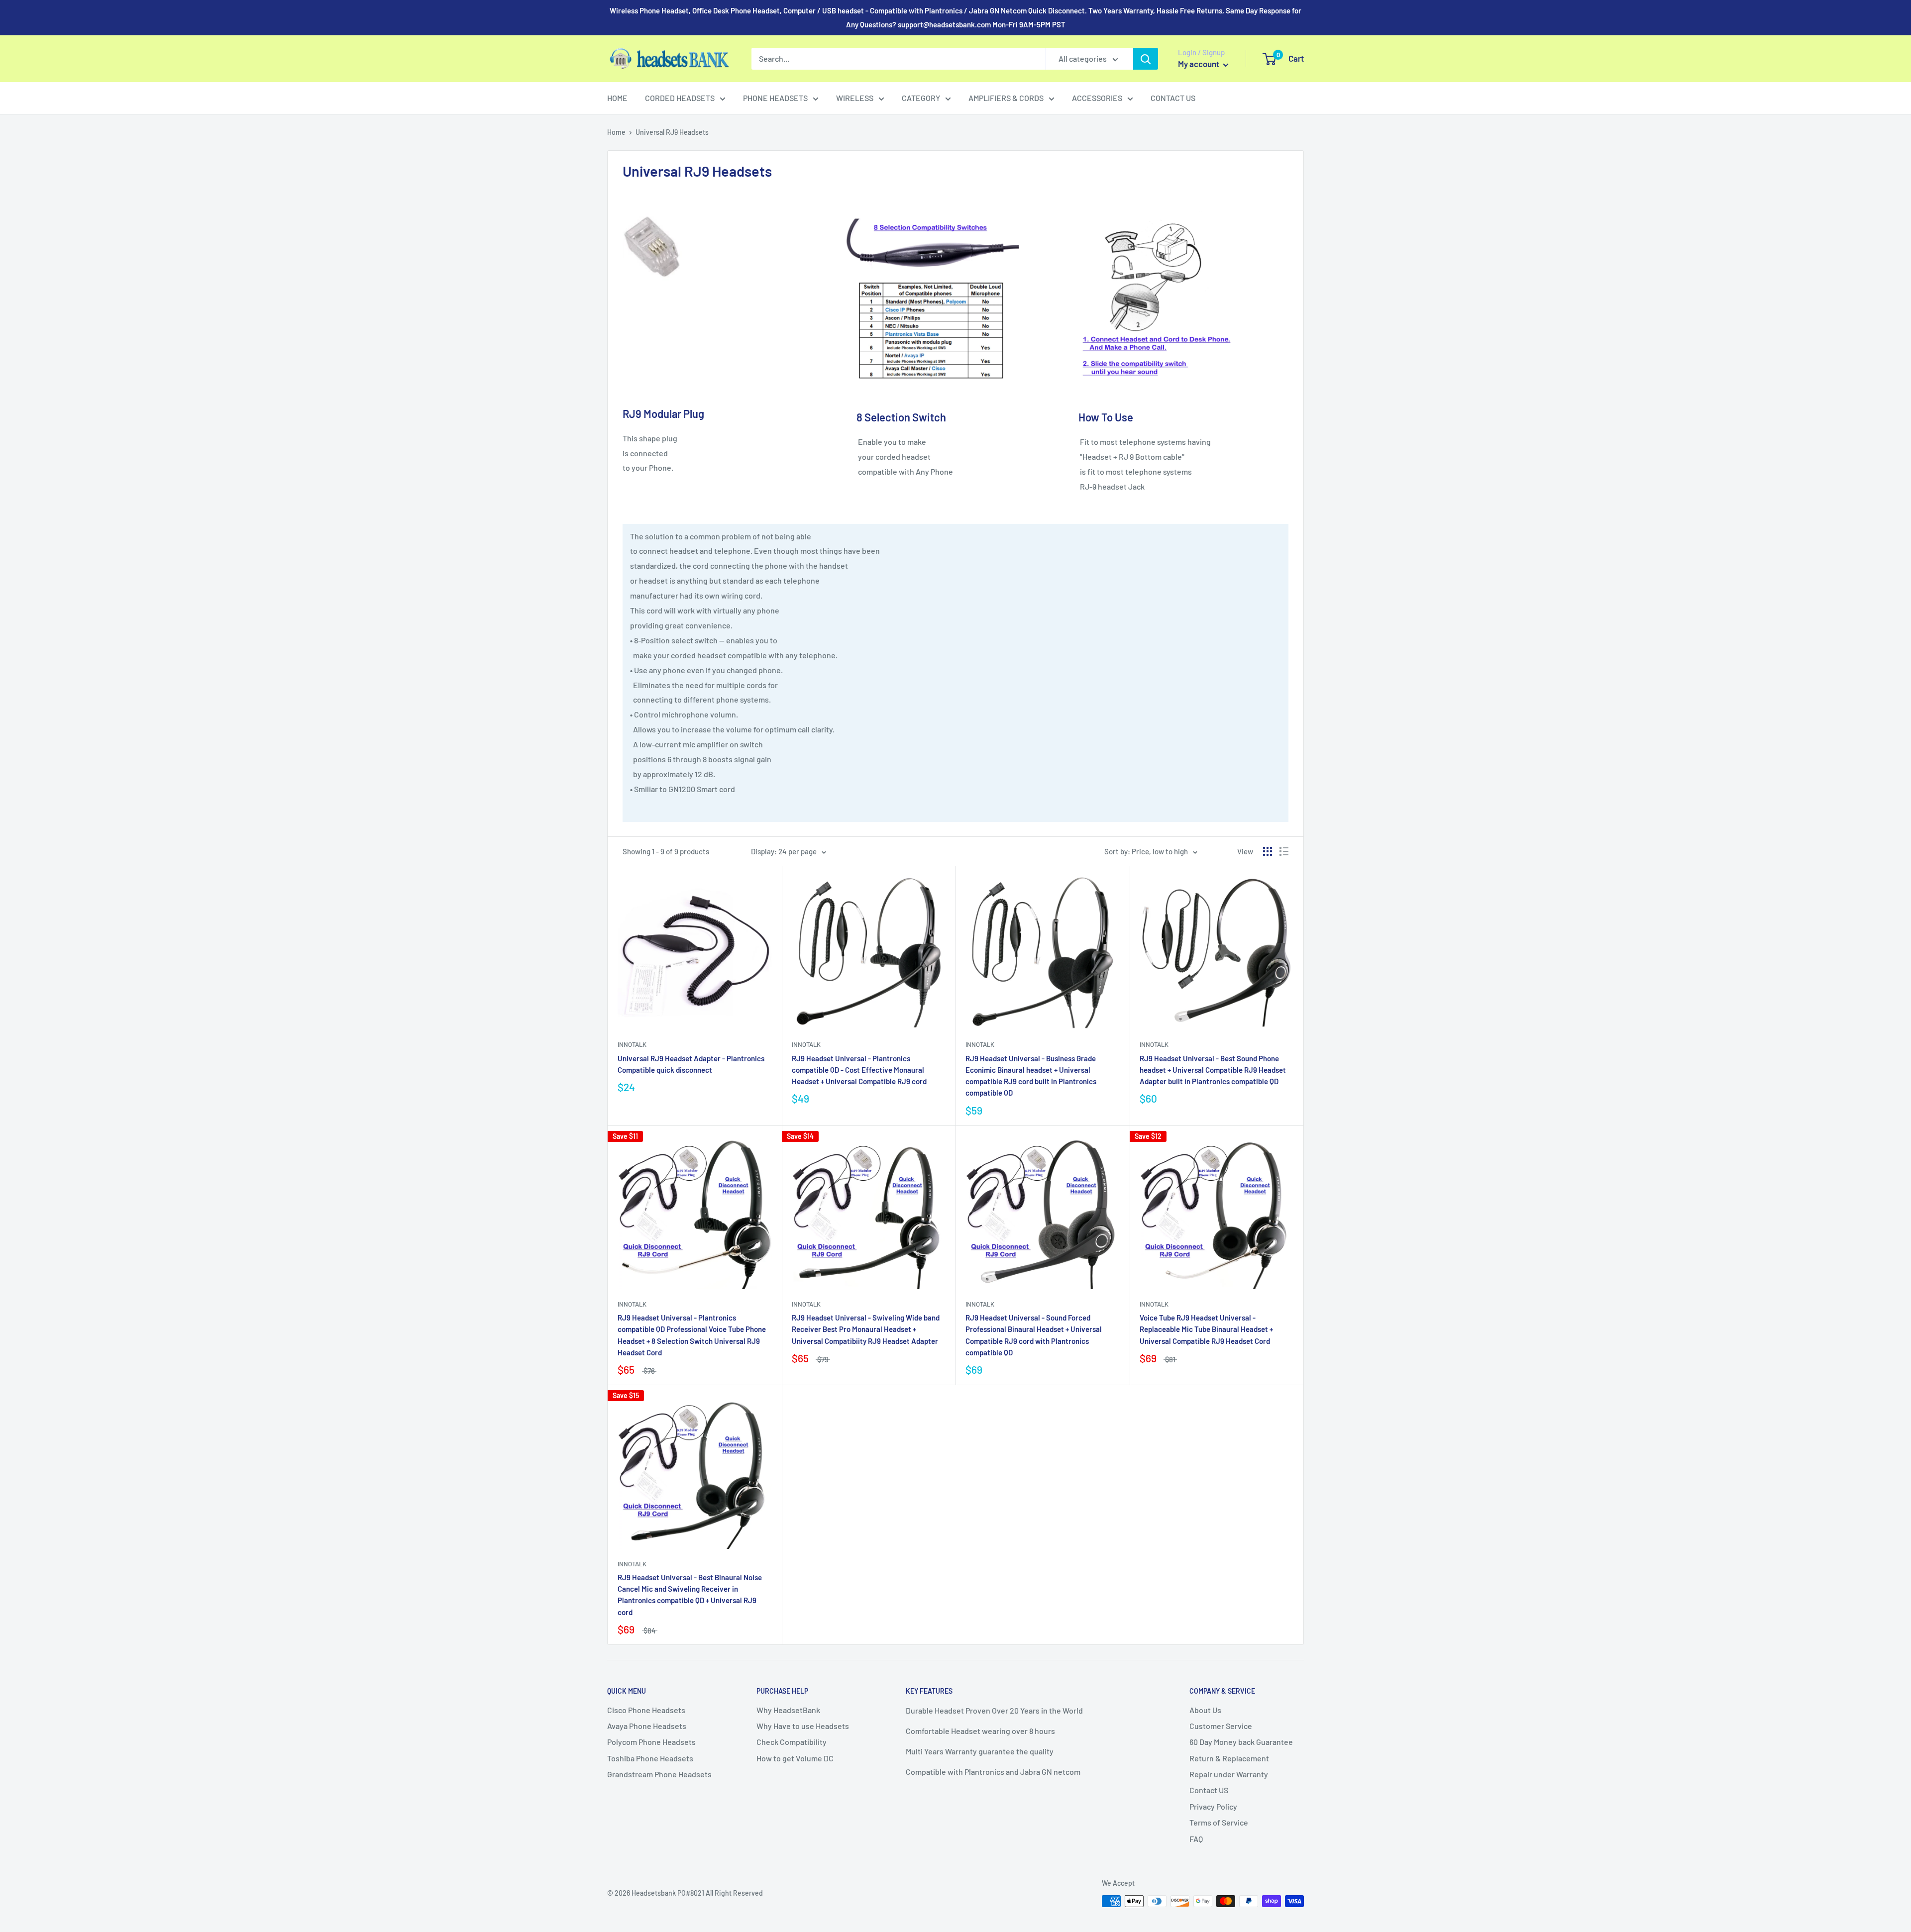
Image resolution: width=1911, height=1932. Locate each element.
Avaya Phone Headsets (647, 1726)
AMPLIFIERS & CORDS (1006, 98)
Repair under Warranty (1229, 1774)
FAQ (1196, 1839)
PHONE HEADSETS (775, 98)
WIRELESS (855, 98)
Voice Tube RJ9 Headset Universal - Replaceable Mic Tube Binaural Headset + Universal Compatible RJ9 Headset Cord (1206, 1329)
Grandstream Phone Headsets (659, 1774)
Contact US (1209, 1790)
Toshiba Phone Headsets (650, 1758)
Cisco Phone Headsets (646, 1710)
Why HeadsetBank (788, 1710)
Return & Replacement (1229, 1758)
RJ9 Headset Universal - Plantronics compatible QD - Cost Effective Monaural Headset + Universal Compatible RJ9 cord (859, 1070)
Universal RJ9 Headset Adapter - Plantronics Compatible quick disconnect (691, 1064)
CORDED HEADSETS (680, 98)
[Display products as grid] (1268, 851)
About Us (1205, 1710)
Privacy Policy (1213, 1806)
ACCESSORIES (1097, 98)
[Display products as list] (1284, 851)
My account (1199, 64)
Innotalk (632, 1044)
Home (616, 132)
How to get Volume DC (795, 1758)
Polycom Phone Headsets (651, 1742)
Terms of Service (1219, 1822)
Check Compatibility (792, 1742)
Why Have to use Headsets (803, 1726)
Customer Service (1221, 1726)
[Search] (1146, 59)
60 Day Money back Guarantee (1241, 1742)
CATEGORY (921, 98)
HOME (617, 98)
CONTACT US (1173, 98)
